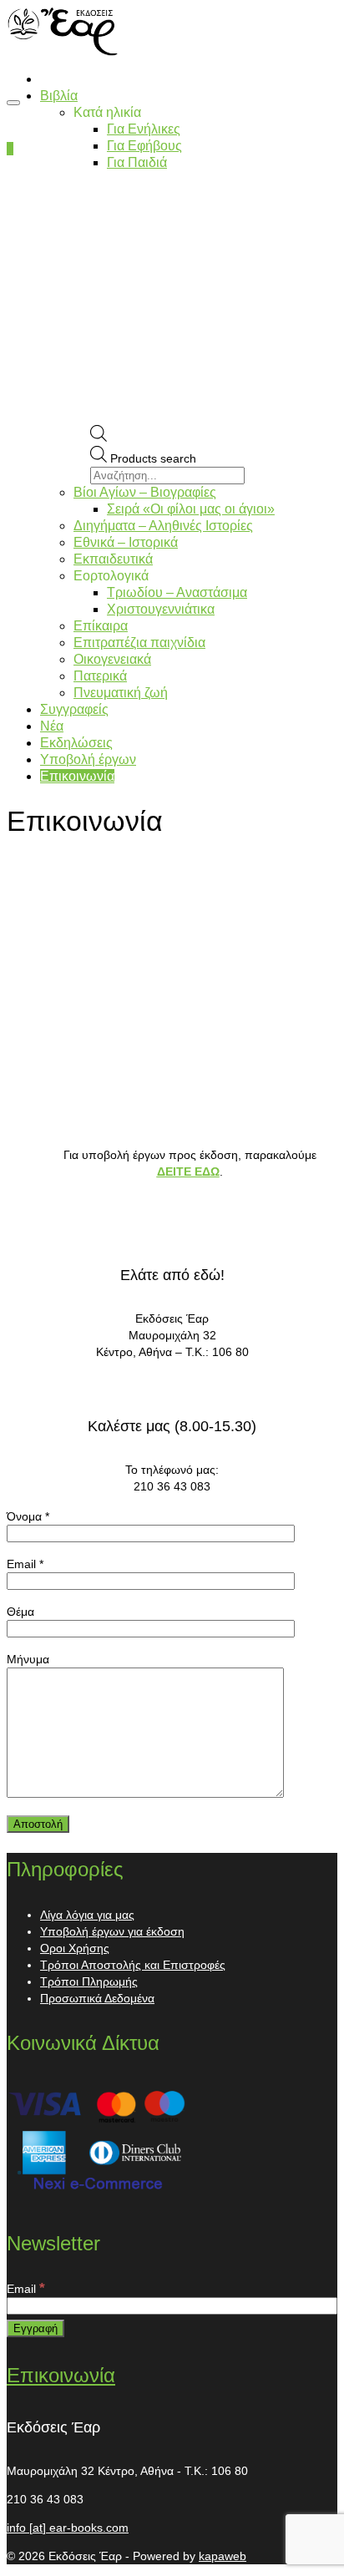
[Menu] (13, 103)
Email (26, 2289)
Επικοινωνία (61, 2375)
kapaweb (223, 2556)
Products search (153, 458)
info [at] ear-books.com (68, 2528)
